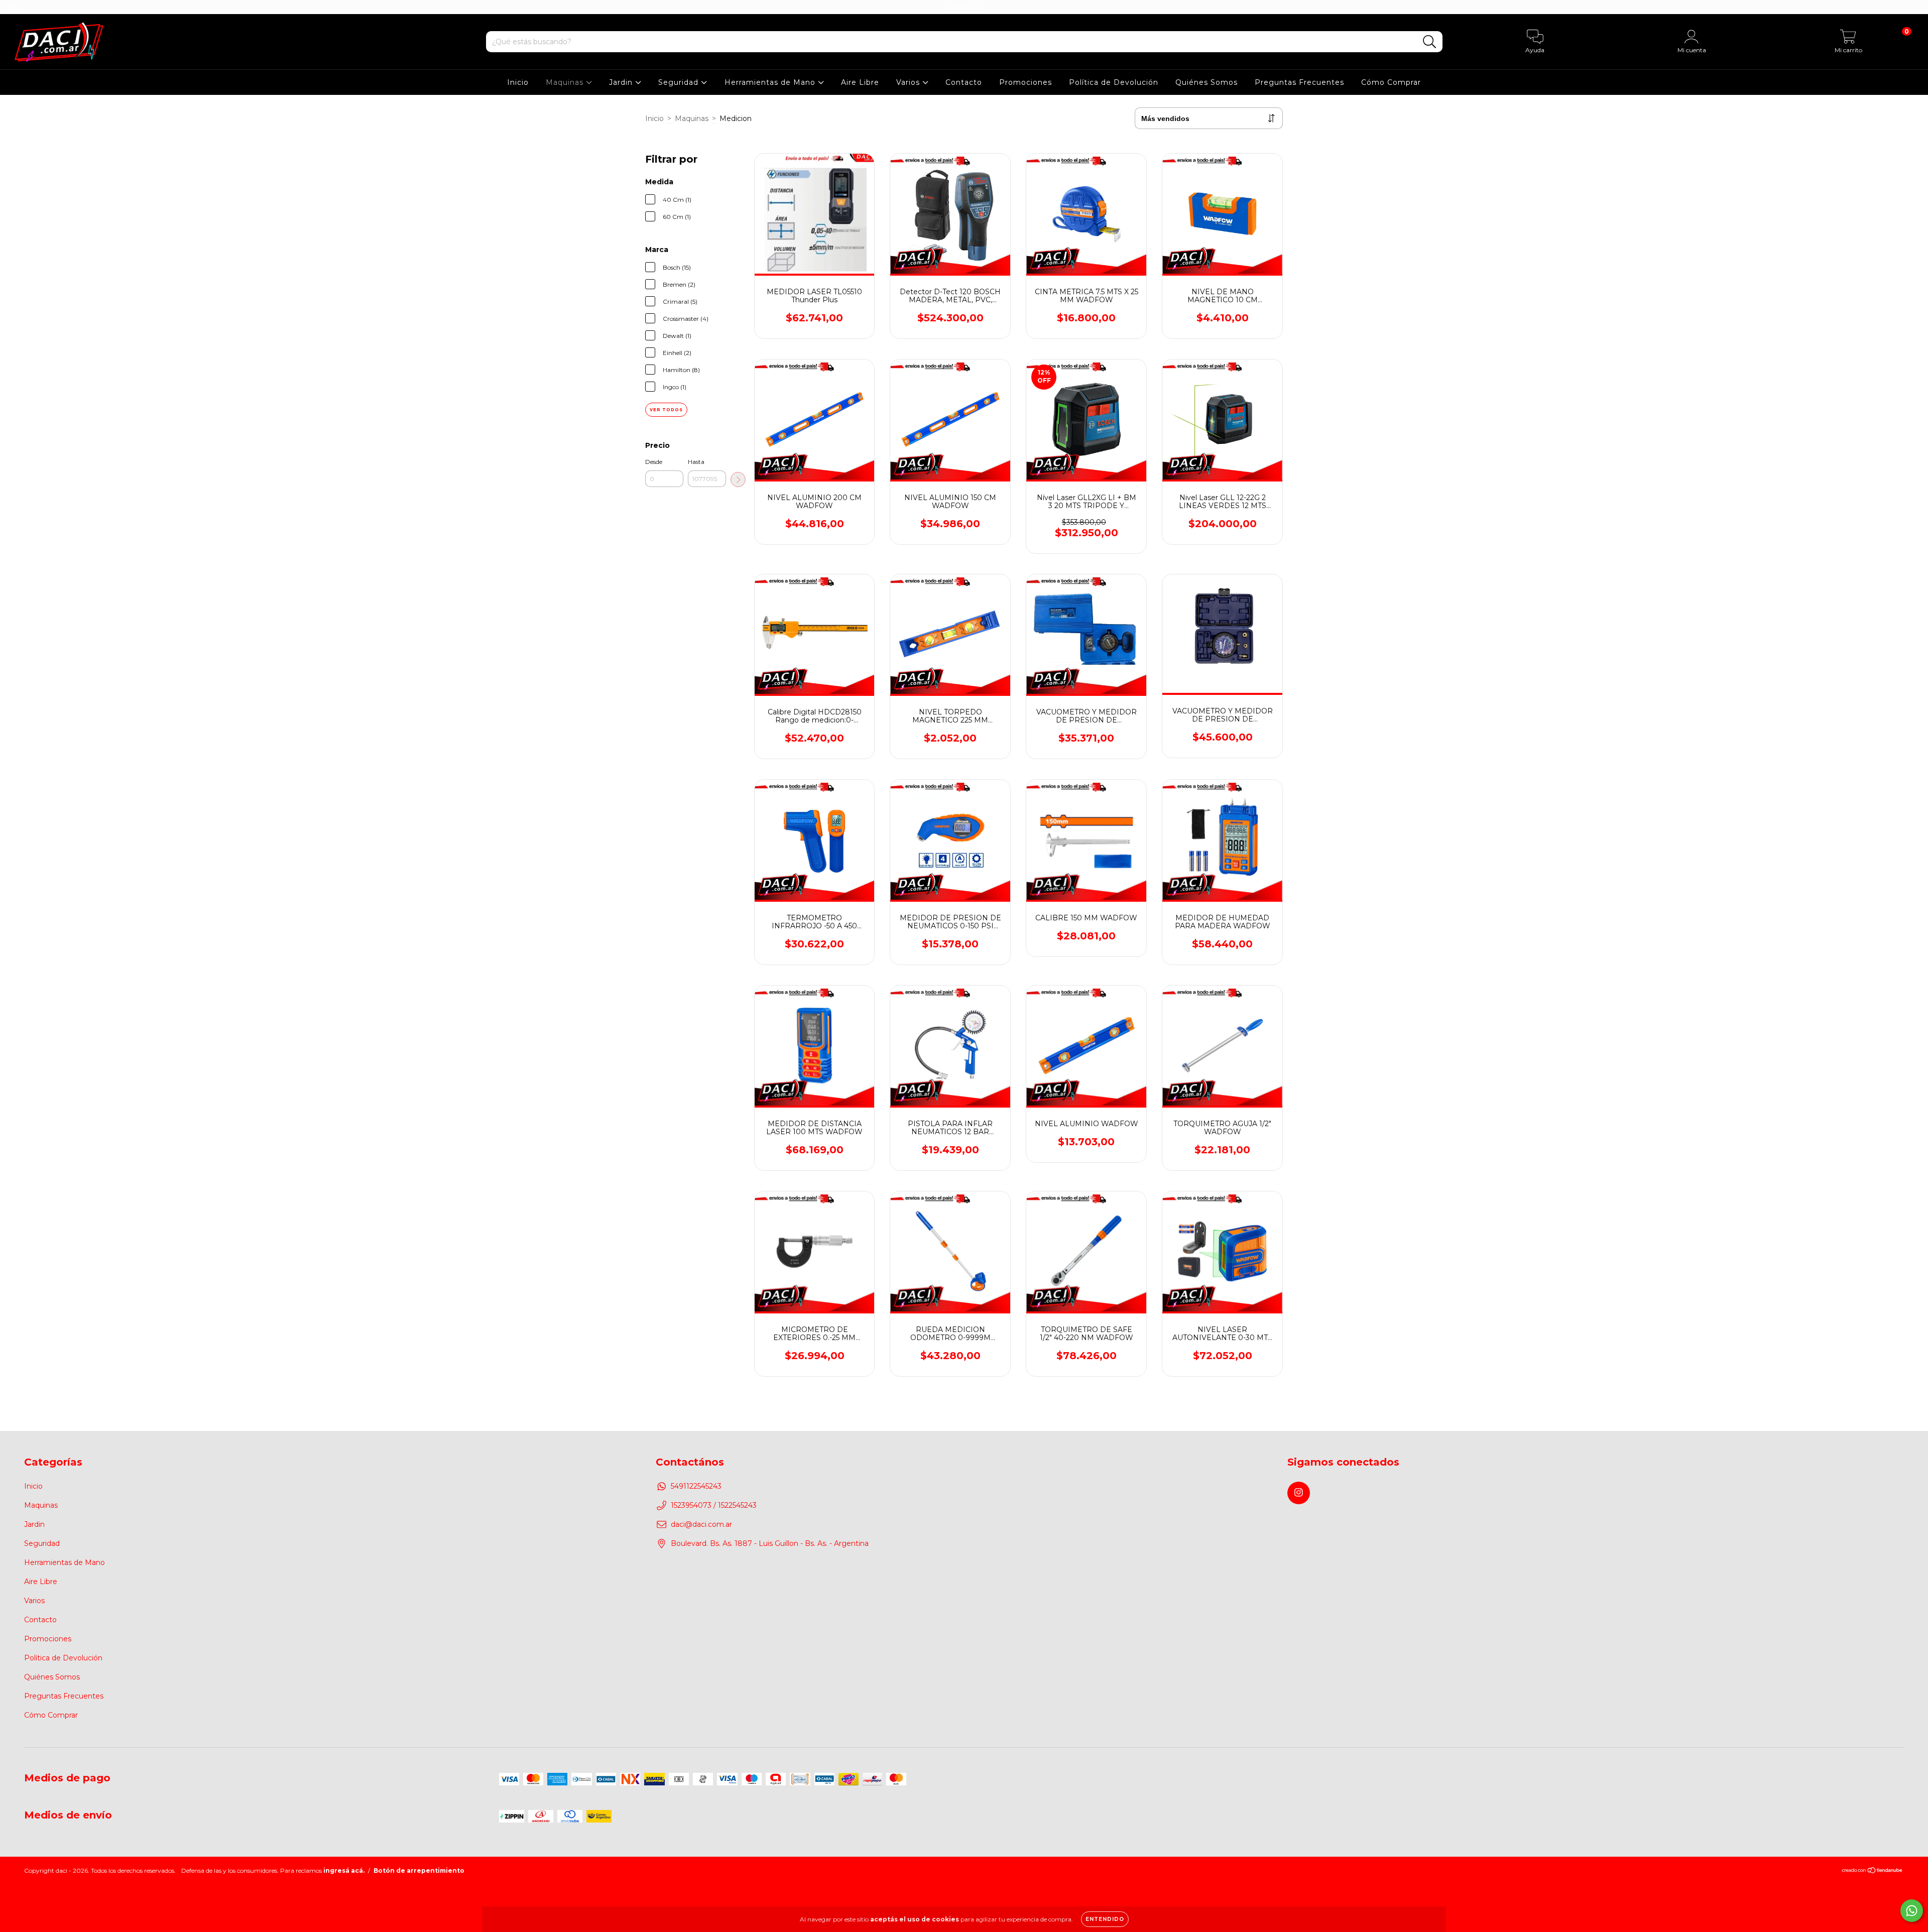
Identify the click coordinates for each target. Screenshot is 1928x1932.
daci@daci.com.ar (701, 1524)
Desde (654, 462)
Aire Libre (860, 82)
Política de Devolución (1114, 82)
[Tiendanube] (1873, 1871)
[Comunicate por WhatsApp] (1912, 1911)
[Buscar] (1430, 42)
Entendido (1105, 1919)
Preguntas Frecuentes (1299, 82)
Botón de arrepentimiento (419, 1870)
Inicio (518, 82)
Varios (909, 82)
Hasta (696, 462)
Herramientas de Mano (771, 82)
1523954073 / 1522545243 (714, 1505)
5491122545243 (696, 1486)
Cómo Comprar (1391, 82)
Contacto (964, 82)
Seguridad (680, 82)
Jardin (622, 82)
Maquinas (566, 82)
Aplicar (738, 479)
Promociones (1026, 82)
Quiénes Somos (1207, 82)
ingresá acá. (344, 1870)
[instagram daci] (14, 7)
